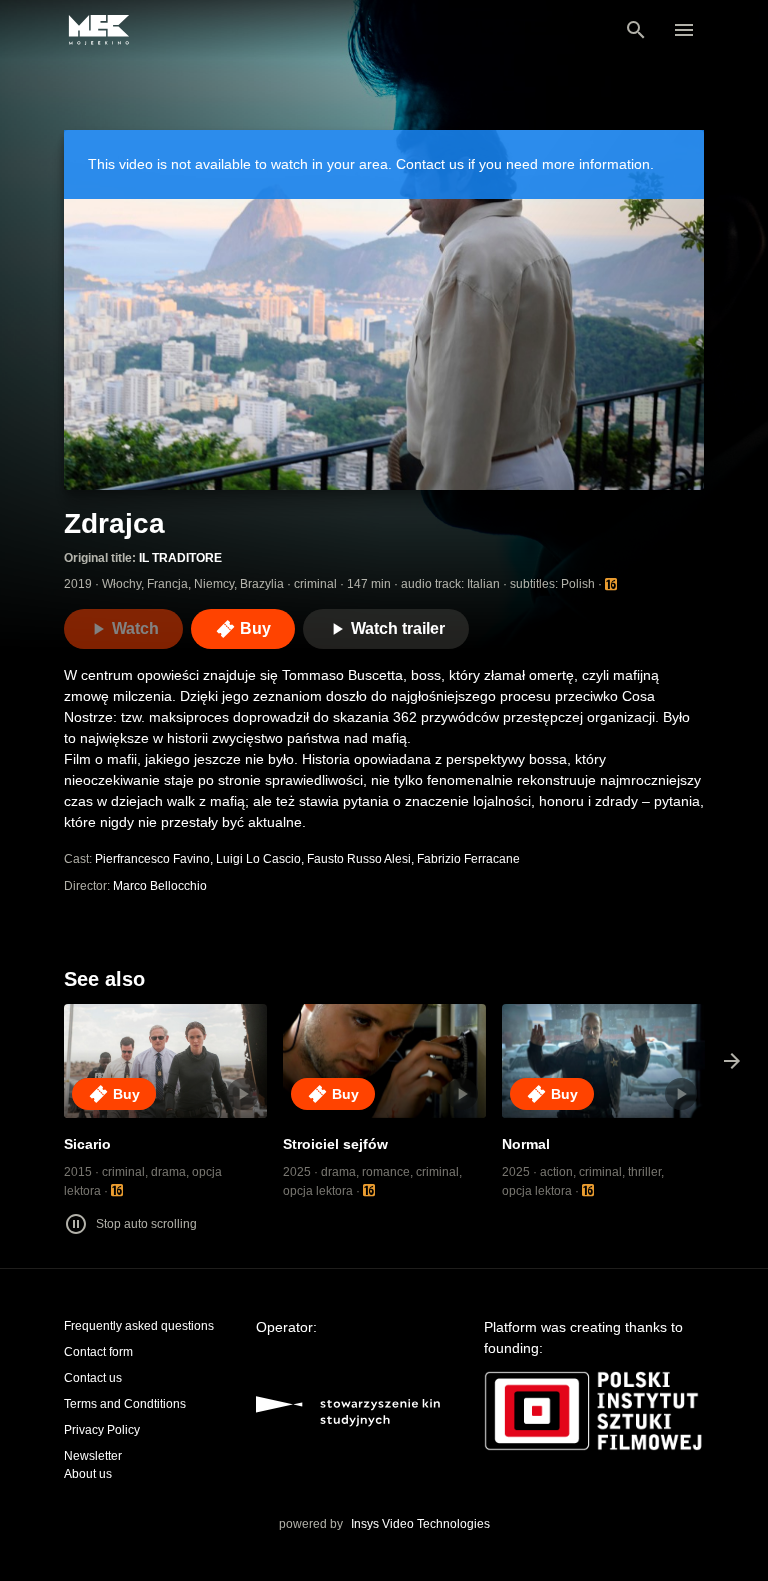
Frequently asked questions (139, 1326)
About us (88, 1474)
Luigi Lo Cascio (258, 859)
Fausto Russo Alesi (359, 859)
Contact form (98, 1352)
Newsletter (93, 1456)
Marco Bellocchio (160, 886)
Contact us (93, 1378)
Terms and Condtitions (125, 1404)
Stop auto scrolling (146, 1224)
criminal (315, 584)
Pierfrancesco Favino (152, 859)
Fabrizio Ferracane (468, 859)
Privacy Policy (102, 1430)
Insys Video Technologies (420, 1524)
